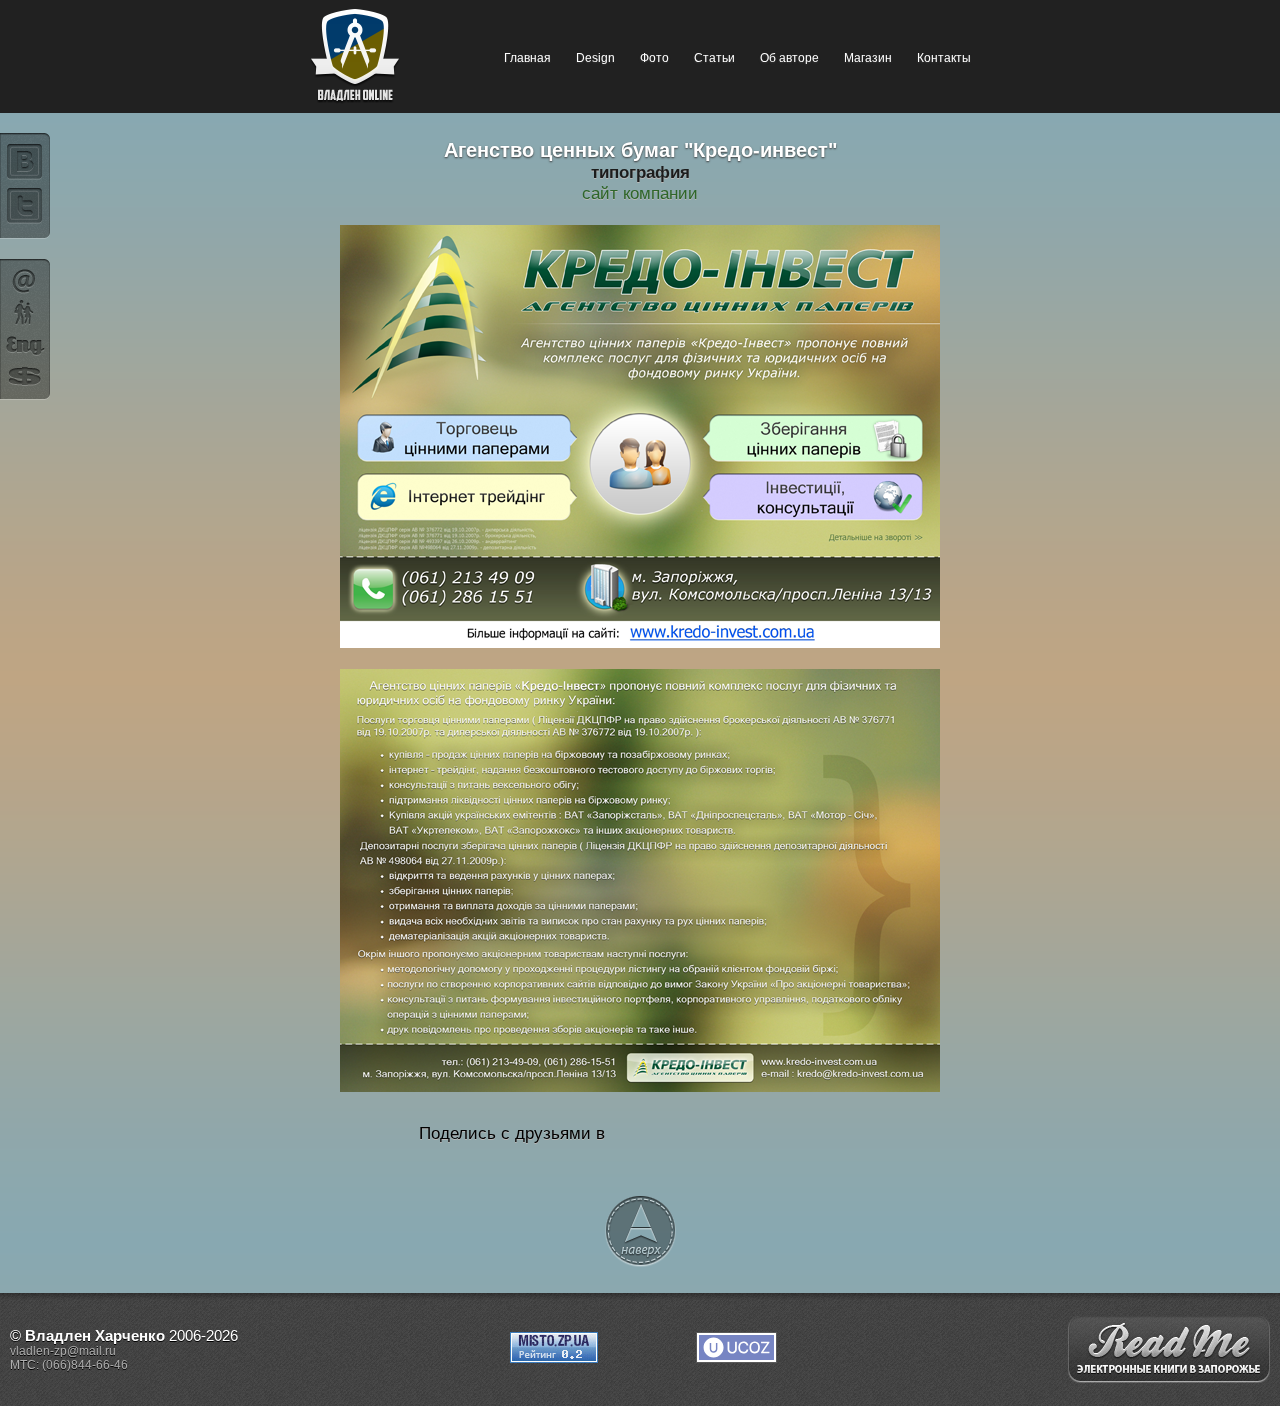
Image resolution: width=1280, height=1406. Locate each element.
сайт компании (640, 193)
